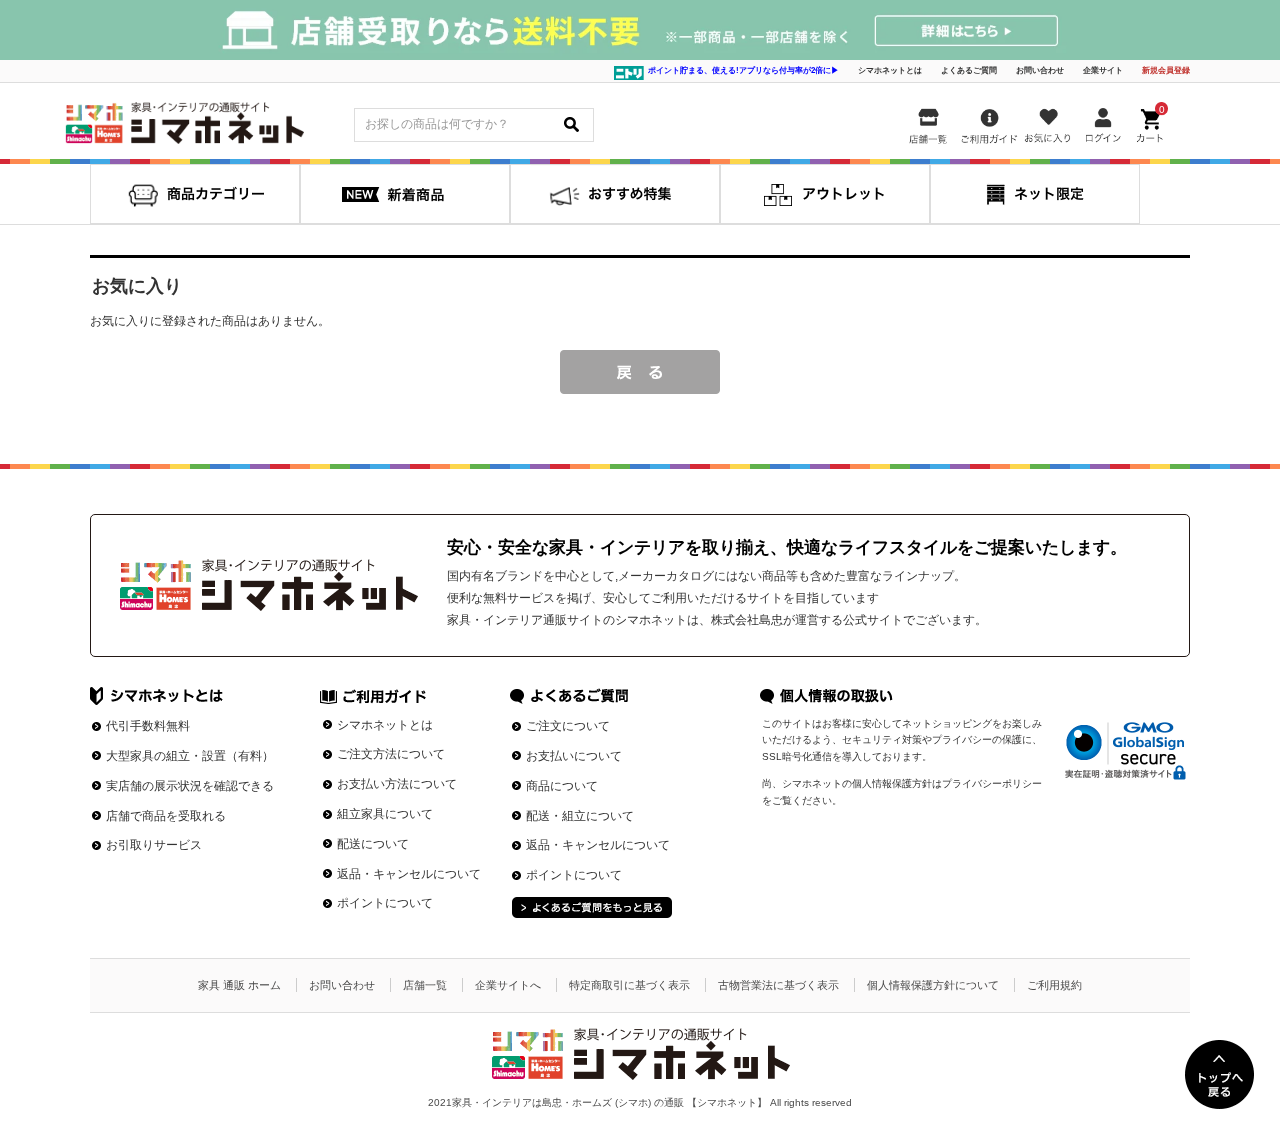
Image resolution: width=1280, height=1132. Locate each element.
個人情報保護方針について (933, 985)
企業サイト (1103, 70)
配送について (373, 844)
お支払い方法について (397, 784)
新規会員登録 (1166, 70)
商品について (562, 786)
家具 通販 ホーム (239, 985)
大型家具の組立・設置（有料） (190, 756)
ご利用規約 (1054, 985)
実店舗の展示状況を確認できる (190, 786)
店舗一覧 (425, 985)
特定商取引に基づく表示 (629, 985)
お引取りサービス (154, 845)
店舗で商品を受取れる (166, 816)
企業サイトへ (508, 985)
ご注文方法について (391, 754)
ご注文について (568, 726)
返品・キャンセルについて (409, 874)
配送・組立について (580, 816)
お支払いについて (574, 756)
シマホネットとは (890, 70)
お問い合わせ (1040, 70)
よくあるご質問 (969, 70)
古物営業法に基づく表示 (778, 985)
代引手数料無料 (148, 726)
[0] (1152, 122)
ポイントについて (385, 903)
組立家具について (385, 814)
